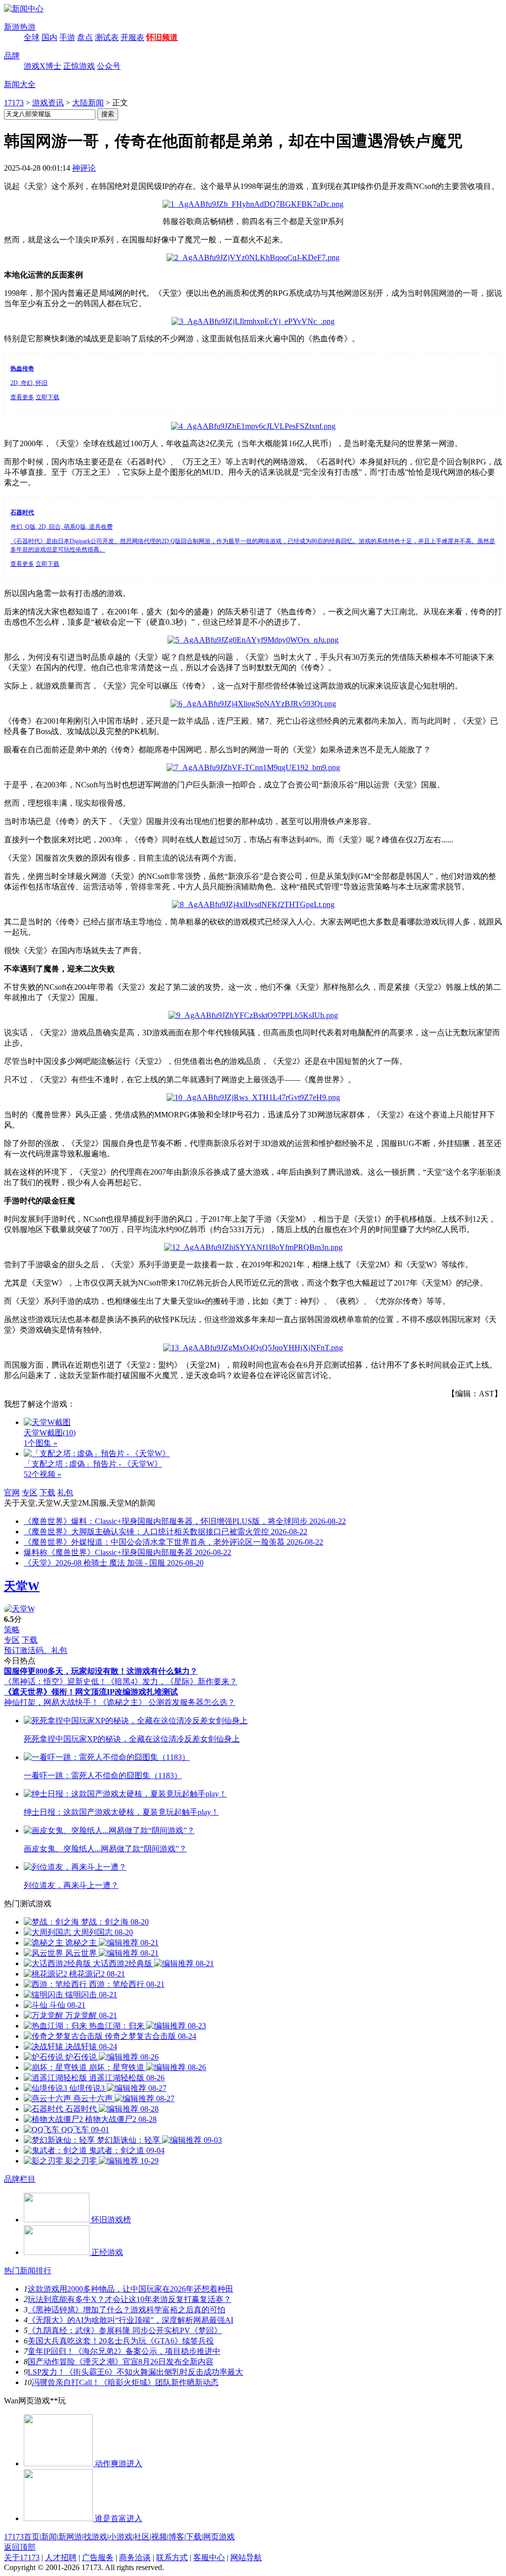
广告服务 (98, 2557)
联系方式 (172, 2557)
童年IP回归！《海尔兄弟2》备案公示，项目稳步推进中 (124, 2351)
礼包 (65, 1493)
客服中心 (209, 2557)
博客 (176, 2537)
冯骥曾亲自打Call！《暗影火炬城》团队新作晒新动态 (125, 2382)
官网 (12, 1493)
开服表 (132, 37)
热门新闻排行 (28, 2271)
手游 (67, 37)
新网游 (70, 2537)
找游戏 (95, 2537)
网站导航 (246, 2557)
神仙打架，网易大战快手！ (51, 1702)
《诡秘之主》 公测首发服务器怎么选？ (167, 1702)
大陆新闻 (88, 103)
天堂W (22, 1586)
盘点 (85, 37)
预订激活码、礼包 (36, 1650)
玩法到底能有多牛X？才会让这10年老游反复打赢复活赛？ (129, 2299)
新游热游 (20, 27)
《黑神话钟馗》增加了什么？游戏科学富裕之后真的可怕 (126, 2310)
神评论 (84, 168)
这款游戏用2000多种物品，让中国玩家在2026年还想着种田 (130, 2289)
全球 (32, 37)
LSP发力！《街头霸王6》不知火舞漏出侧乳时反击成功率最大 (135, 2372)
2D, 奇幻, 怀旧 (29, 383)
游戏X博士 (42, 66)
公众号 (109, 66)
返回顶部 (20, 2547)
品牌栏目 (20, 2179)
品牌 (12, 56)
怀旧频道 (162, 37)
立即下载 (47, 397)
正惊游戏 (79, 66)
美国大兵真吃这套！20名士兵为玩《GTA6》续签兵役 (121, 2341)
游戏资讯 (48, 103)
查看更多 (22, 397)
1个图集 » (41, 1443)
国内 (49, 37)
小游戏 (121, 2537)
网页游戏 (219, 2537)
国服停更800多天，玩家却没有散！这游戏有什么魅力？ (101, 1671)
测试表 (107, 37)
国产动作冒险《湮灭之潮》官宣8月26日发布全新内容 (121, 2362)
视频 (159, 2537)
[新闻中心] (24, 9)
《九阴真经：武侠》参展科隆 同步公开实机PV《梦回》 (125, 2330)
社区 (142, 2537)
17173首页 (22, 2537)
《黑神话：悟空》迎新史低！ (55, 1681)
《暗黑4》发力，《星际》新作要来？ (172, 1681)
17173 (14, 103)
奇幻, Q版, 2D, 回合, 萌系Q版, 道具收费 (62, 527)
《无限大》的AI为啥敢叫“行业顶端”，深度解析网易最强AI (130, 2320)
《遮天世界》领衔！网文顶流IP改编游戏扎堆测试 (91, 1692)
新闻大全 (20, 84)
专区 (30, 1493)
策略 (12, 1630)
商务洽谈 (135, 2557)
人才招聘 (61, 2557)
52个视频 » (42, 1474)
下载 (47, 1493)
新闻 (49, 2537)
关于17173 (22, 2557)
